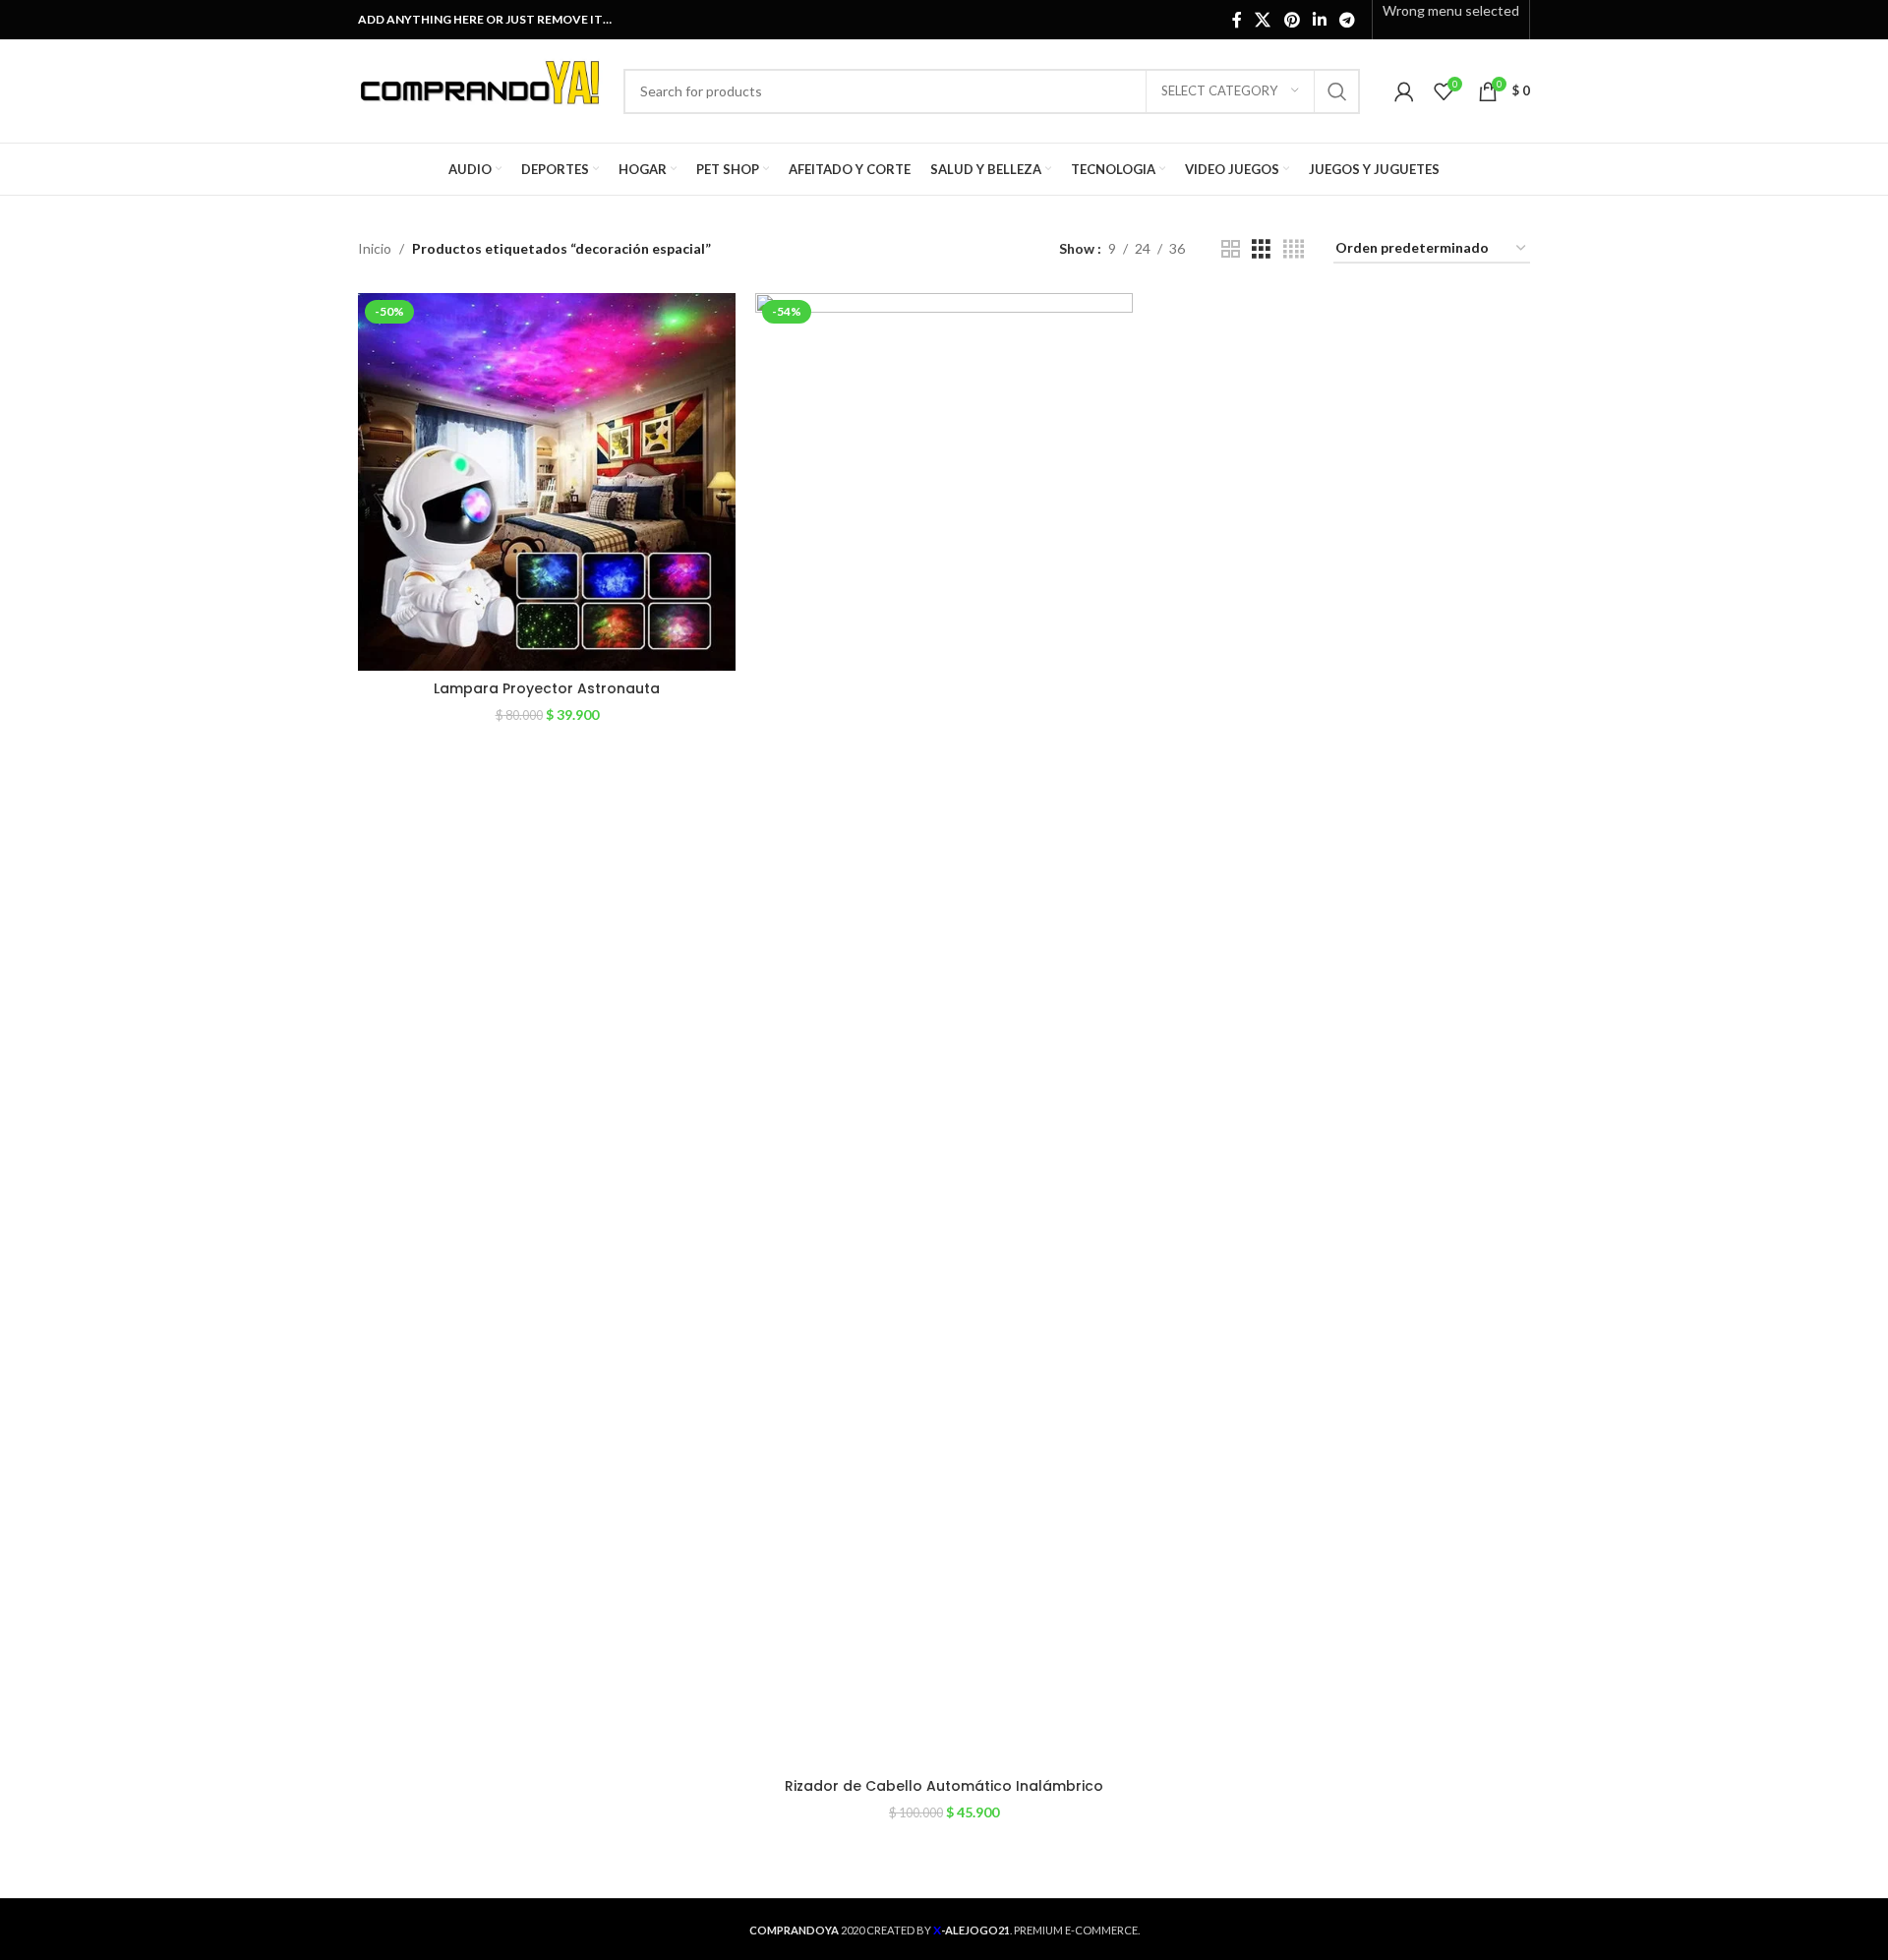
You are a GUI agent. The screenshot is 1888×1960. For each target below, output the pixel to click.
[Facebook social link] (1237, 20)
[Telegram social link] (1348, 20)
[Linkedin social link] (1319, 20)
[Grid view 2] (1231, 249)
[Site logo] (481, 89)
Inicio (375, 248)
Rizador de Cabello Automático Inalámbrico (944, 1786)
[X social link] (1263, 20)
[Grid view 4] (1294, 249)
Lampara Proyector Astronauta (547, 688)
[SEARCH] (1337, 91)
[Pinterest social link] (1292, 20)
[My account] (1404, 91)
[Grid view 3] (1261, 249)
